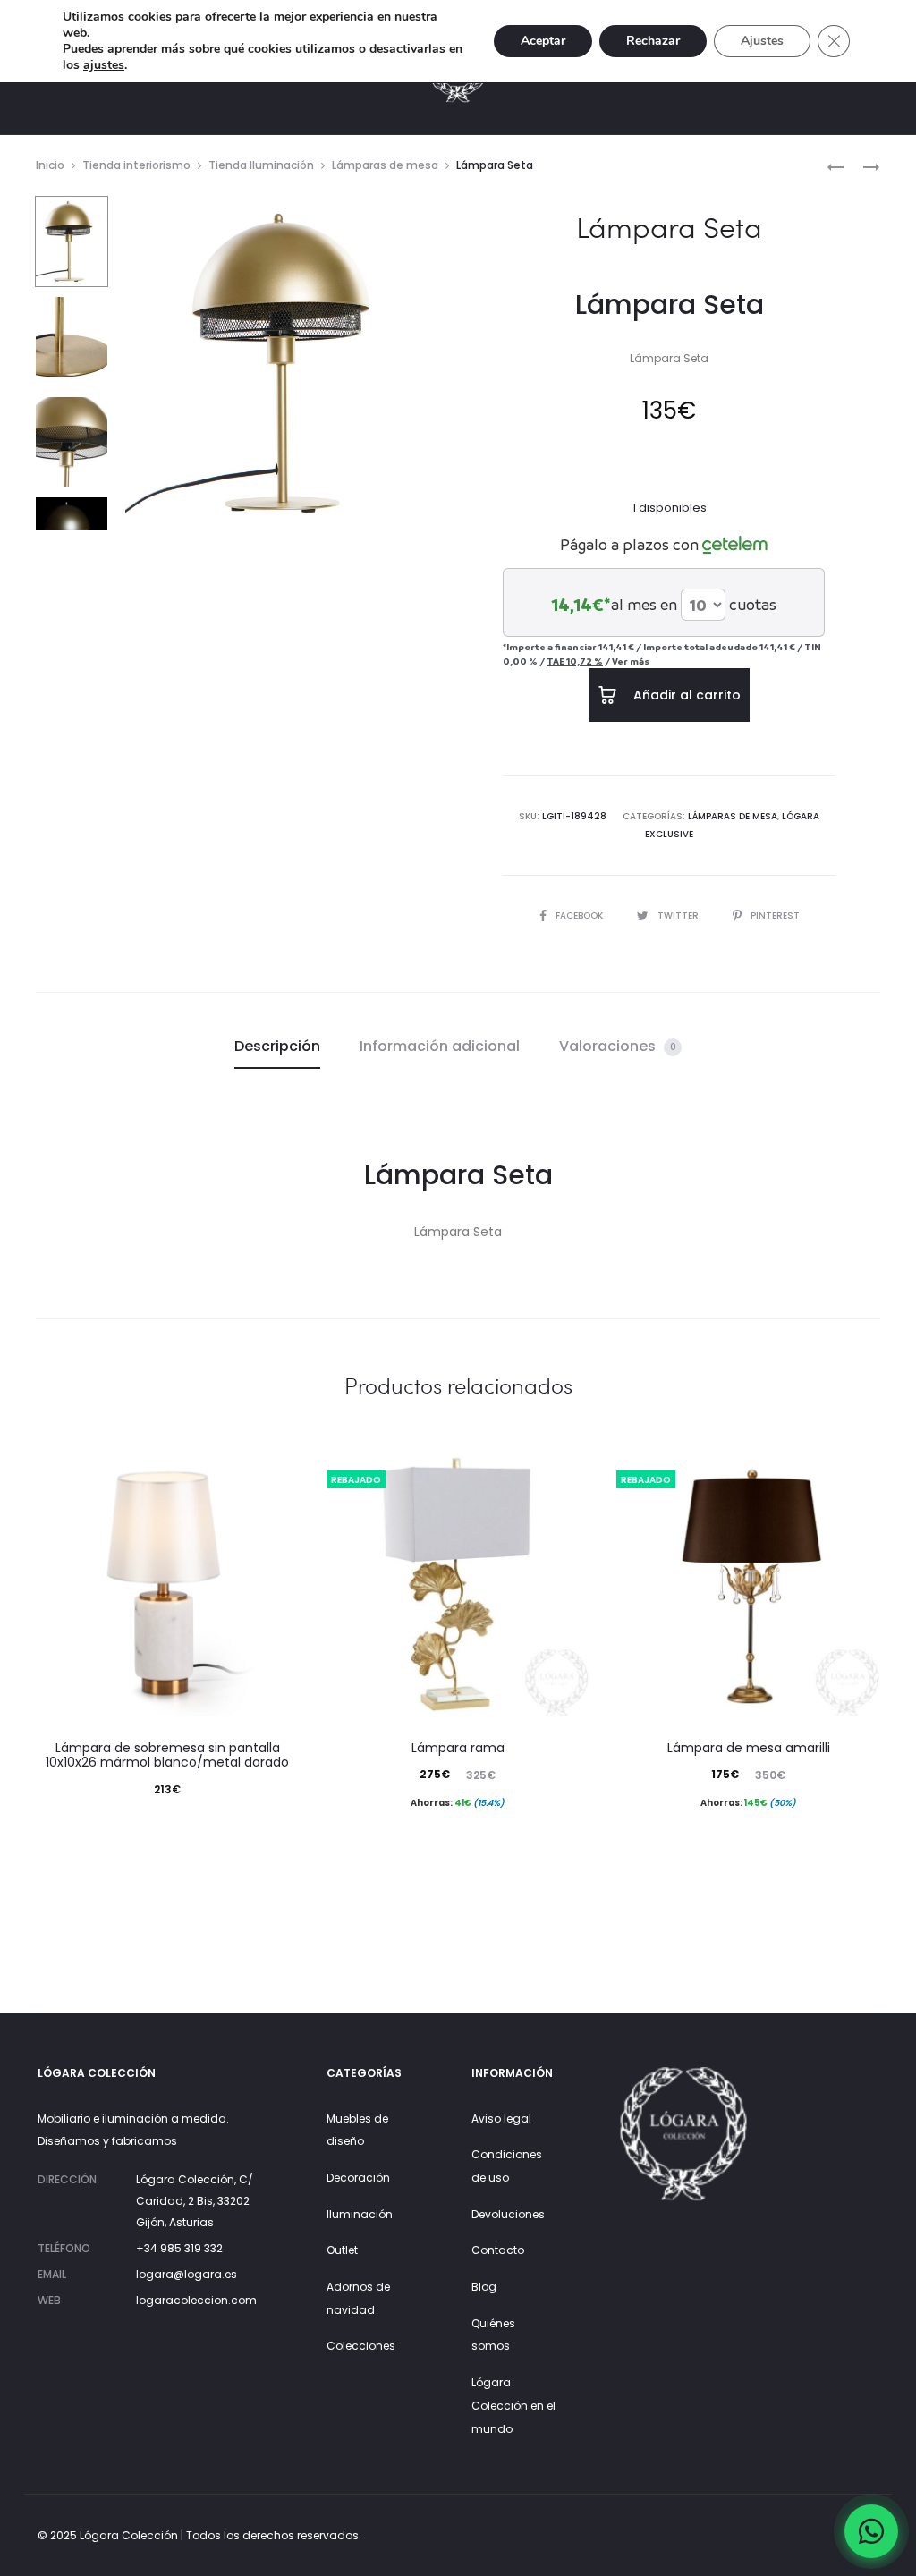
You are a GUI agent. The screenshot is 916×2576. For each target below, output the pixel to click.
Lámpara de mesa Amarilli (749, 1748)
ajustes (104, 65)
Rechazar (653, 41)
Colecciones (361, 2346)
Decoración (358, 2178)
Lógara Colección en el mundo (513, 2405)
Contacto (498, 2250)
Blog (484, 2287)
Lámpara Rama (458, 1748)
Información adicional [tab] (440, 1046)
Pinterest (775, 915)
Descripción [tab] (277, 1046)
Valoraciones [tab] (618, 1046)
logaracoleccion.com (196, 2300)
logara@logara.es (187, 2274)
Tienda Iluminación (261, 165)
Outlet (342, 2250)
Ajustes (762, 41)
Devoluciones (508, 2214)
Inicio (50, 165)
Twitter (679, 915)
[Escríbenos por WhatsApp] (871, 2531)
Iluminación (360, 2214)
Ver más (631, 661)
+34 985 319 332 (179, 2248)
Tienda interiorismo (136, 165)
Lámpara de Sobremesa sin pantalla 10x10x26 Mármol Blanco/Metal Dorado (167, 1755)
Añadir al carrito (685, 695)
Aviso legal (501, 2118)
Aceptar (543, 41)
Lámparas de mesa (385, 165)
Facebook (581, 915)
